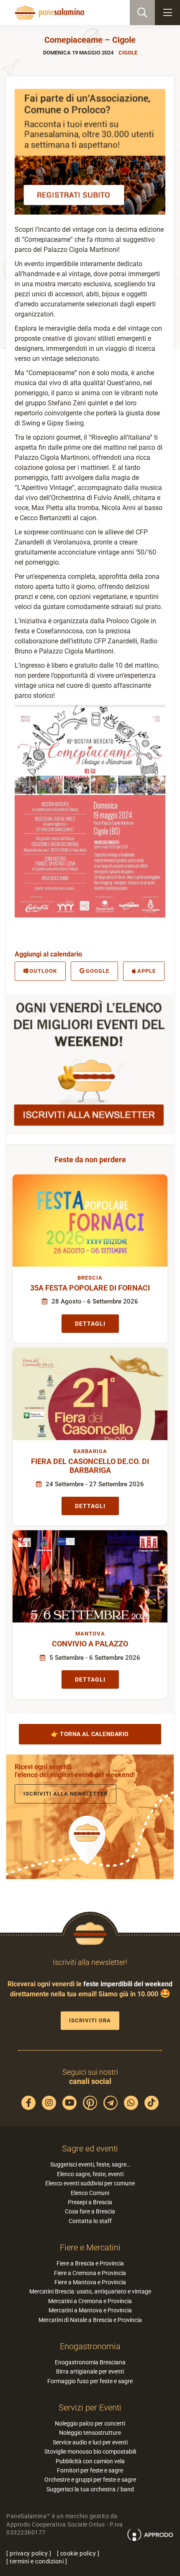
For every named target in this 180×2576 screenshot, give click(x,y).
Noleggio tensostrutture (90, 2433)
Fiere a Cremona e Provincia (90, 2273)
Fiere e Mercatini (90, 2247)
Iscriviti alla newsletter (66, 1794)
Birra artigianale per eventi (90, 2371)
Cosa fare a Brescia (90, 2211)
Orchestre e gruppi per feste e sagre (90, 2480)
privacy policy (29, 2553)
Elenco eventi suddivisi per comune (90, 2183)
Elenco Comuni (90, 2193)
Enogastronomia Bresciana (90, 2362)
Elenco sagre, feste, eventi (90, 2174)
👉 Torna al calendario (90, 1734)
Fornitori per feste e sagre (90, 2470)
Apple (147, 971)
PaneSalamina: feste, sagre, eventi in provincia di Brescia (49, 13)
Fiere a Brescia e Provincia (90, 2263)
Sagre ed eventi (90, 2148)
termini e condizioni (37, 2561)
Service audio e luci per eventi (90, 2442)
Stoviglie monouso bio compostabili (90, 2452)
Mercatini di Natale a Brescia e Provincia (90, 2320)
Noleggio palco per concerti (90, 2423)
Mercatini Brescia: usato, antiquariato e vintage (90, 2291)
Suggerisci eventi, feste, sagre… (90, 2164)
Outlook (43, 971)
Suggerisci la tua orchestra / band (90, 2489)
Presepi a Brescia (90, 2202)
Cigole (128, 53)
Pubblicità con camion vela (90, 2461)
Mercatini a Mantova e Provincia (90, 2310)
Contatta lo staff (90, 2221)
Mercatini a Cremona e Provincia (90, 2301)
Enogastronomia (90, 2346)
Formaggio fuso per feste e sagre (90, 2381)
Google (98, 971)
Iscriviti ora (90, 2020)
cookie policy (78, 2553)
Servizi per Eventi (90, 2408)
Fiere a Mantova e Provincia (90, 2282)
